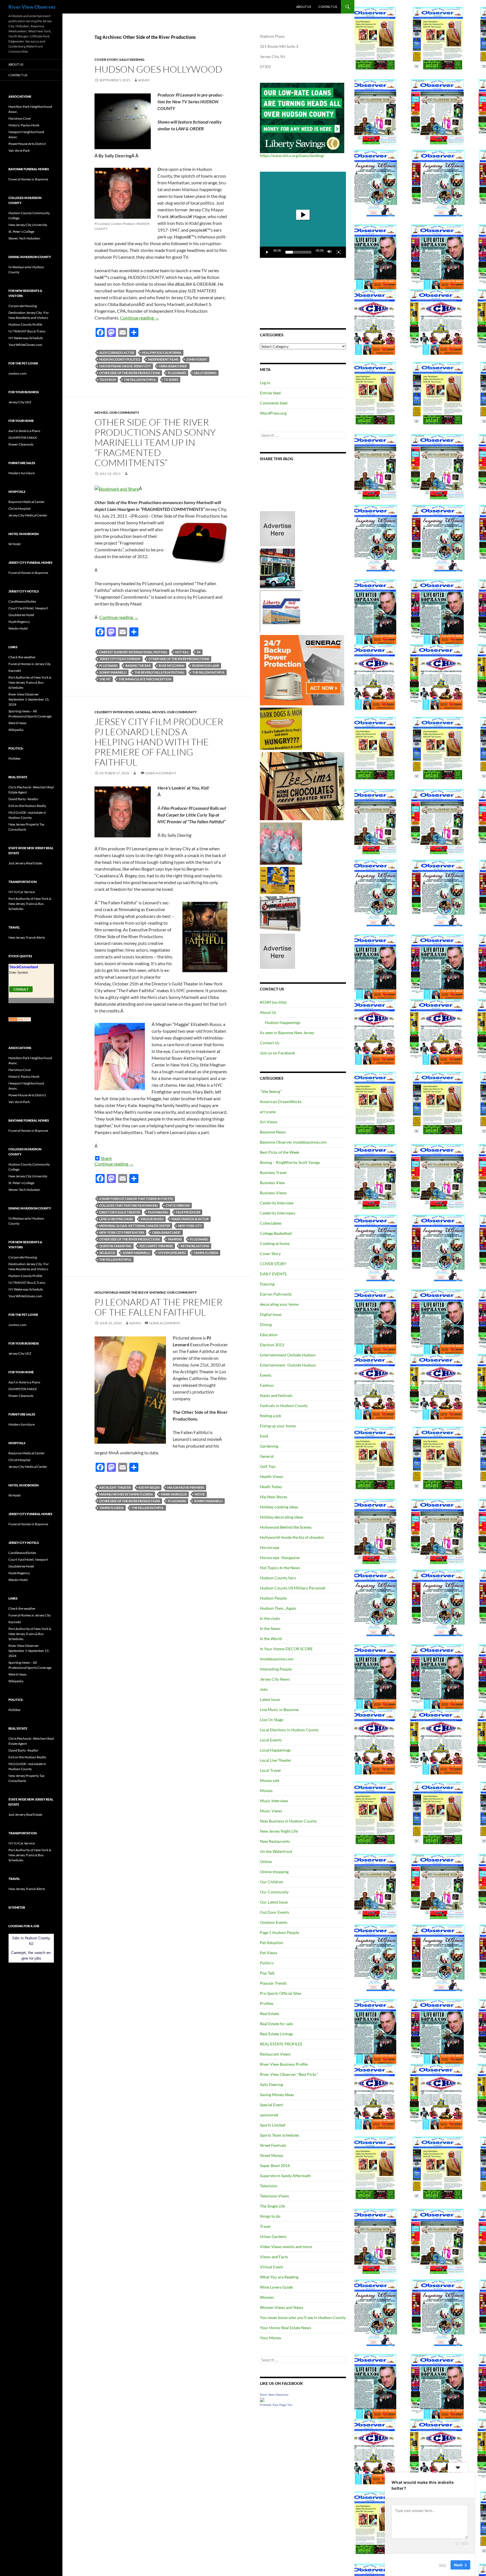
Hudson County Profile (25, 324)
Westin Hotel (18, 628)
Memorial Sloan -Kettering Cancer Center (135, 1226)
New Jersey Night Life (279, 1831)
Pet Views (269, 1953)
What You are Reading (279, 2277)
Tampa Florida (206, 1253)
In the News (270, 1628)
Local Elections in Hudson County (289, 1730)
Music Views (271, 1811)
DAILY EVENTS (273, 1274)
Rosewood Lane (206, 666)
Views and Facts (274, 2257)
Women (267, 2297)
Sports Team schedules (280, 2135)
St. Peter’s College (21, 232)
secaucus (107, 1253)
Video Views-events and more (286, 2247)
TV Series (171, 380)
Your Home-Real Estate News (285, 2328)
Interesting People (276, 1669)
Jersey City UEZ (20, 402)
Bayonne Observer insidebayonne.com (293, 1142)
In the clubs (270, 1618)
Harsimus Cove (20, 118)
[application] (303, 215)
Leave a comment (161, 773)
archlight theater (115, 1487)
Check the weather (22, 657)
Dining (266, 1324)
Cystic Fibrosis (178, 1205)
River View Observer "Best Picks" (289, 2074)
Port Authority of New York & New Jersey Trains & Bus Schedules (30, 682)
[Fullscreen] (339, 252)
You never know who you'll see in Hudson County (303, 2317)
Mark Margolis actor (190, 1219)
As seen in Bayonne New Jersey (287, 1033)
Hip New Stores (274, 1497)
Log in (265, 383)
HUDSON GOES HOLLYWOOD (158, 69)
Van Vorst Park (19, 150)
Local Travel (270, 1770)
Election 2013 (272, 1345)
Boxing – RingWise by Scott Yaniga (290, 1162)
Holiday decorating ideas (282, 1517)
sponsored (269, 2115)
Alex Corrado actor (117, 353)
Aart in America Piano (24, 431)
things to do (270, 2216)
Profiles (267, 2003)
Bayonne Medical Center (27, 502)
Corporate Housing (23, 306)
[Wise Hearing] (280, 913)
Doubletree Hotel (21, 615)
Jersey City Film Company (120, 659)
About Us (304, 7)
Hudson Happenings (283, 1022)
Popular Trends (273, 1983)
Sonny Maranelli (208, 1501)
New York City (190, 1226)
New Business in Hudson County (288, 1821)
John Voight (197, 359)
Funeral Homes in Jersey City (30, 664)
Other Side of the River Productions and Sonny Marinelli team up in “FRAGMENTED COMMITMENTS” (155, 442)
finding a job (271, 1416)
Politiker (15, 758)
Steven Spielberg (172, 1253)
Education (269, 1335)
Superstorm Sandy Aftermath (285, 2176)
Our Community (124, 412)
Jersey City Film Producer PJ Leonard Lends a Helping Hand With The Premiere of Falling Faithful (159, 742)
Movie (200, 1494)
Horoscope (270, 1547)
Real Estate (269, 2013)
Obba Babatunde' (173, 366)
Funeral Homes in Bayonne (28, 179)
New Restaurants (275, 1841)
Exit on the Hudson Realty (27, 806)
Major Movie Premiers (186, 1487)
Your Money (271, 2338)
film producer (188, 1212)
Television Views (274, 2196)
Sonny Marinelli (113, 672)
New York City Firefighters (122, 1232)
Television (269, 2186)
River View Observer (32, 7)
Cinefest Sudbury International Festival (133, 652)
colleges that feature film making (129, 1205)
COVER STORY (273, 1264)
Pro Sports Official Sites (281, 1993)
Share (106, 1158)
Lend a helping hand (116, 1219)
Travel (265, 2226)
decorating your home (279, 1304)
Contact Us (328, 7)
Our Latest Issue (274, 1902)
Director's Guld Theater (120, 1212)
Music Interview (274, 1801)
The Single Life (272, 2206)
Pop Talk (267, 1973)
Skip (442, 2564)
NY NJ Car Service (22, 892)
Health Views (272, 1476)
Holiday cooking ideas (279, 1507)
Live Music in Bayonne (279, 1709)
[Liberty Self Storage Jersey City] (281, 611)
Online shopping (274, 1872)
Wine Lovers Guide (276, 2287)
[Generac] (302, 670)
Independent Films (163, 359)
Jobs (264, 1689)
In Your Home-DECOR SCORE (286, 1649)
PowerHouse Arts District (27, 144)
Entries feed (270, 393)
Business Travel (273, 1172)
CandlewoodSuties (22, 601)
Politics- (267, 1963)
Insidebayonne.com (277, 1659)
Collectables (271, 1223)
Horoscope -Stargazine (280, 1558)
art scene (268, 1112)
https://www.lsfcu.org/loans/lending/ (292, 156)
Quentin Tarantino (115, 1246)
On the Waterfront (276, 1851)
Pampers (175, 1239)
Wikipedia (16, 730)
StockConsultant (24, 967)
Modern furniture (22, 473)
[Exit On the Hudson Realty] (277, 568)
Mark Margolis (174, 1494)
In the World (271, 1639)
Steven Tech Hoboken (24, 238)
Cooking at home (275, 1243)
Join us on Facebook (277, 1053)
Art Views (269, 1122)
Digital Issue (271, 1314)
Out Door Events (274, 1912)
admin (144, 80)
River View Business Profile (284, 2064)
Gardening (269, 1446)
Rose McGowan (171, 666)
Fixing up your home (278, 1426)
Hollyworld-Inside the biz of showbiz (130, 1292)
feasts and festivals (276, 1395)
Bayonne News (273, 1132)
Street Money (272, 2155)
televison (108, 380)
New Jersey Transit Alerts (27, 937)
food (264, 1436)
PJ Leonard (177, 373)
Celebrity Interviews (114, 712)
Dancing (267, 1284)
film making (158, 1212)
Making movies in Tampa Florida (126, 1494)
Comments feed (274, 403)
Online (266, 1861)
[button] (303, 215)
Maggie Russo (152, 1219)
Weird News (17, 723)
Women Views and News (282, 2307)
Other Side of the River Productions (130, 373)
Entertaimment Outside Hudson (288, 1355)
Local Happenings (275, 1750)
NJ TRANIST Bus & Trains (27, 331)
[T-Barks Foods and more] (281, 728)
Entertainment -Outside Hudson (288, 1365)
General (143, 712)
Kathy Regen (149, 1487)
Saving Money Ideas (277, 2095)
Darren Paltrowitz (276, 1294)
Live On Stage (272, 1720)
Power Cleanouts (21, 444)
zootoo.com (17, 373)
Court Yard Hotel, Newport (28, 608)
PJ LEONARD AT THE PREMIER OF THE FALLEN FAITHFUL (158, 1307)
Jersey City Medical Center (28, 515)
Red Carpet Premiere (156, 1246)
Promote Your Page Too (276, 2405)
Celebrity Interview (277, 1203)
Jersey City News (275, 1679)
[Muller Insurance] (277, 880)
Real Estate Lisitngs (276, 2034)
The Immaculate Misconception (145, 679)
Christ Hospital (19, 508)
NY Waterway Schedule (26, 338)
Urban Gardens (273, 2236)
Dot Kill (182, 652)
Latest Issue (270, 1699)
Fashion (267, 1385)
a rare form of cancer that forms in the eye (136, 1199)
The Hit (105, 679)
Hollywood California (162, 353)
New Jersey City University (28, 225)
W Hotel (14, 544)
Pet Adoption (272, 1943)
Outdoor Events (274, 1922)
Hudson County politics (120, 359)
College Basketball (276, 1233)
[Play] (267, 252)
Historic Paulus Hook (24, 125)
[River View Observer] (262, 2399)
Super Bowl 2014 (275, 2165)
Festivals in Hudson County (284, 1406)
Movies (101, 412)
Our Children (272, 1882)
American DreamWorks (281, 1102)
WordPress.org (273, 413)
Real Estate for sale (276, 2024)
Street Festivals (273, 2145)
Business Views (273, 1193)
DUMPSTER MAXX (23, 438)
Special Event (271, 2105)
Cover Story (106, 60)
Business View (272, 1183)
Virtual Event (271, 2267)
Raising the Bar (138, 666)
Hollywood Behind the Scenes (286, 1527)
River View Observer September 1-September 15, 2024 (29, 699)
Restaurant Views (275, 2054)
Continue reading (140, 318)
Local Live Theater (276, 1760)
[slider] (298, 252)
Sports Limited (273, 2125)
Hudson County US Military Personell (293, 1588)
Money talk (270, 1780)
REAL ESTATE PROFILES (281, 2044)
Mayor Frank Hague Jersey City (125, 366)
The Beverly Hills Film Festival (159, 672)
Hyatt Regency (19, 622)
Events (266, 1375)
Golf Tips (268, 1466)
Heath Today (271, 1487)
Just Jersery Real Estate (25, 863)
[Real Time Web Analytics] (20, 1019)
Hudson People (273, 1598)
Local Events (271, 1740)
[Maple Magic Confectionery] (281, 843)
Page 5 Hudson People (279, 1932)
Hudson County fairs (278, 1578)
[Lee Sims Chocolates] (302, 786)
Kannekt (15, 671)
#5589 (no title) (273, 1002)
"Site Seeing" (271, 1091)
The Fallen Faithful (140, 380)
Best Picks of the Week (280, 1152)
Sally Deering (132, 60)
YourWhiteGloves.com (25, 345)
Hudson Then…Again (278, 1608)
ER (199, 652)
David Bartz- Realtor (23, 799)
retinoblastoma (195, 1246)
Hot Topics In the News (280, 1568)
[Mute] (330, 252)
